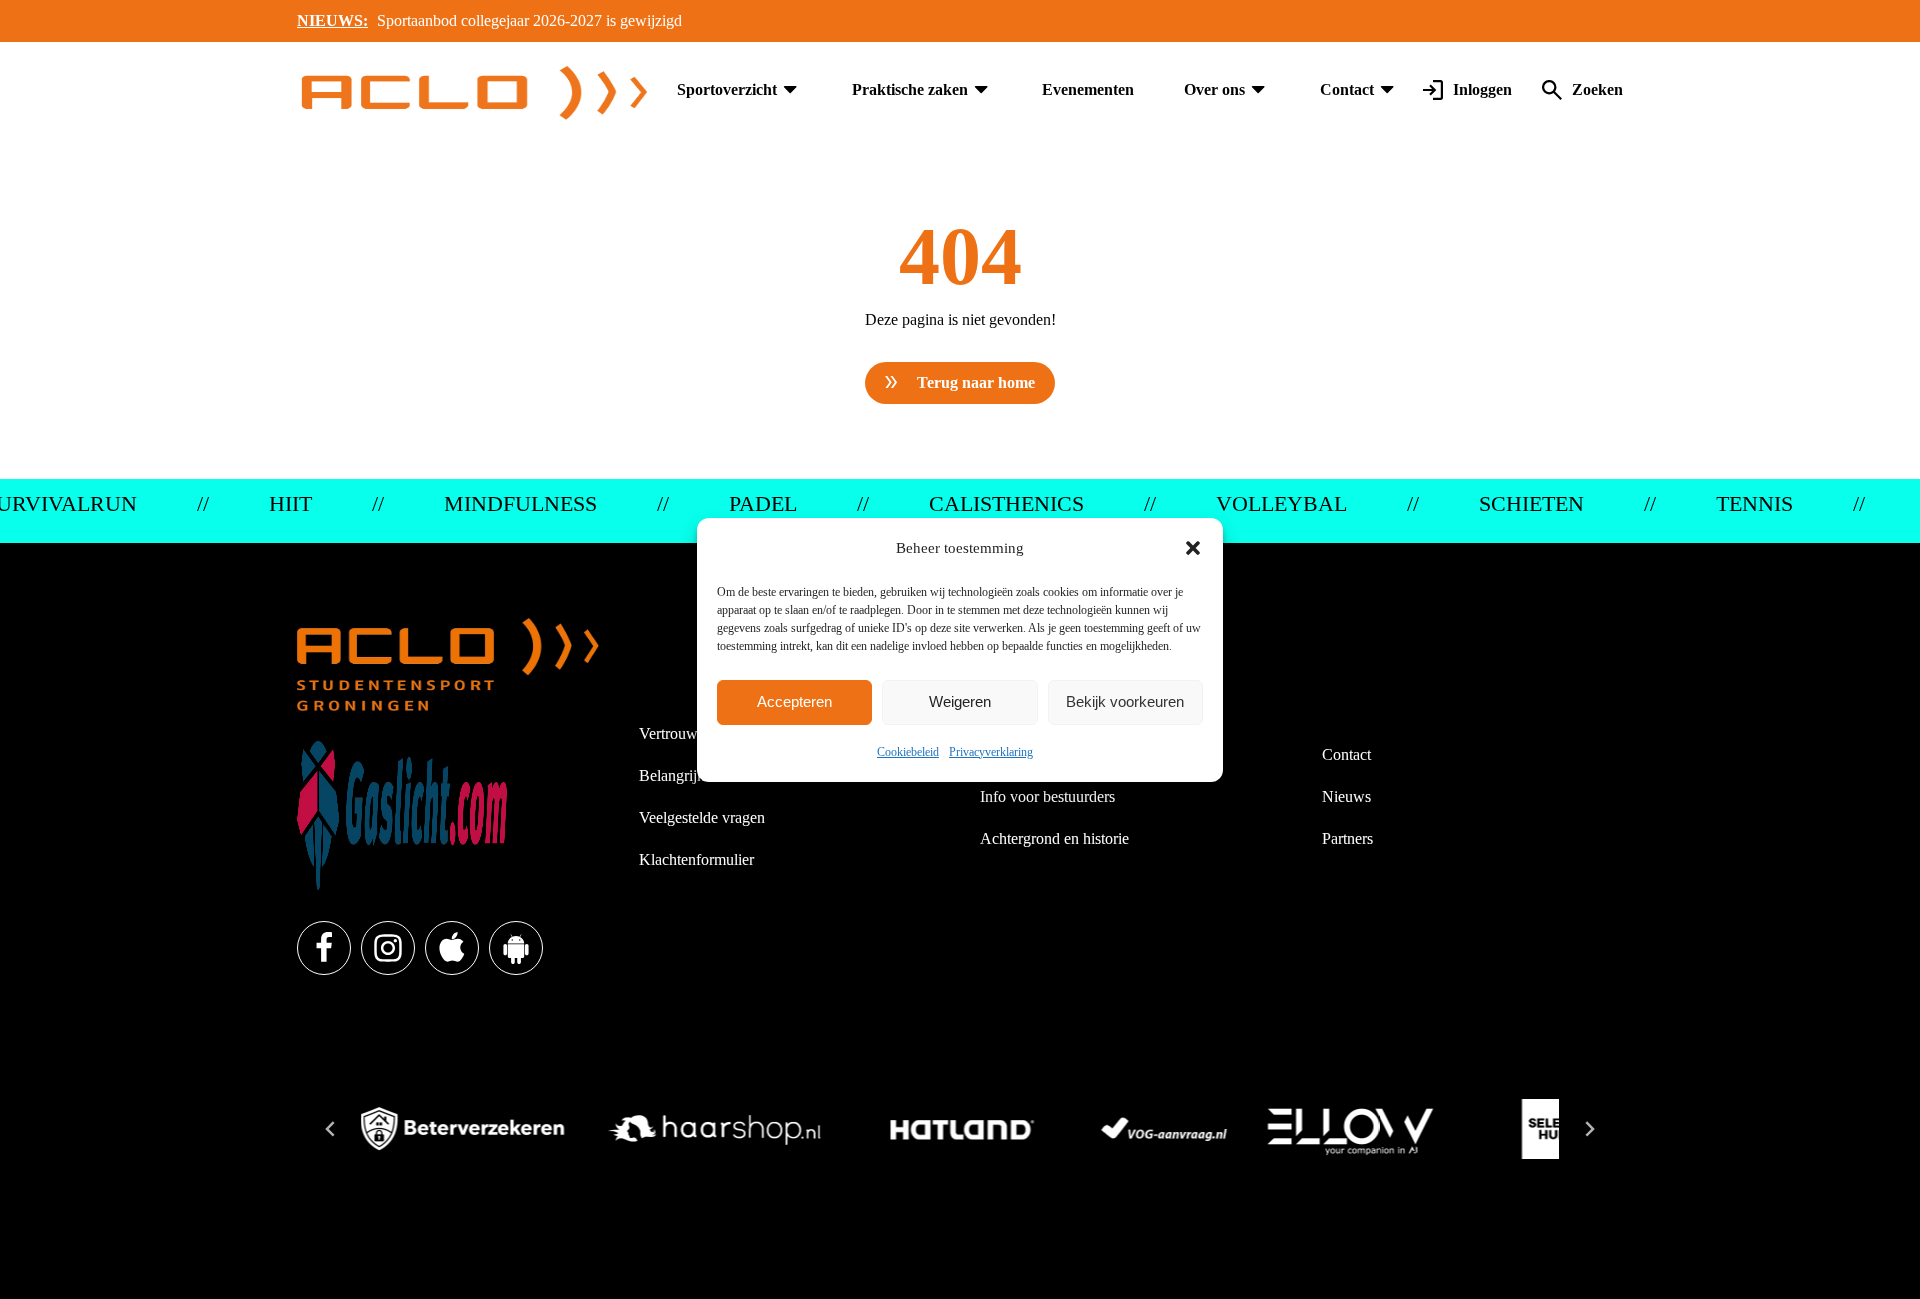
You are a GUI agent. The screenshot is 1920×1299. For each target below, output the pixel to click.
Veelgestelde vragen (702, 817)
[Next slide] (1589, 1129)
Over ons (1214, 89)
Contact (1347, 89)
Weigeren (960, 701)
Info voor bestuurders (1047, 796)
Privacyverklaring (991, 752)
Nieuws (1346, 796)
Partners (1347, 838)
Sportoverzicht (727, 89)
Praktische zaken (910, 89)
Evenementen (1088, 89)
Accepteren (794, 701)
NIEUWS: (332, 20)
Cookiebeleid (908, 752)
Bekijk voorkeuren (1125, 701)
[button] (1193, 548)
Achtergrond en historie (1054, 838)
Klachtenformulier (696, 859)
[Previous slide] (331, 1129)
